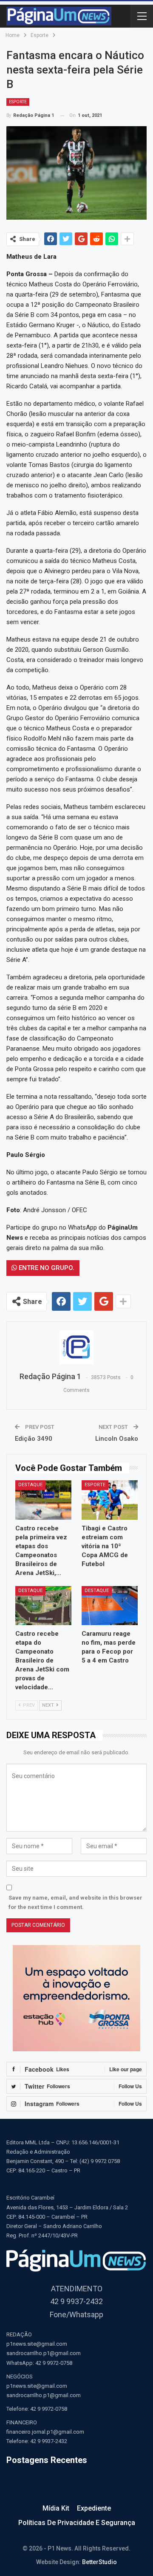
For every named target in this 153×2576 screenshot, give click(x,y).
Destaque (30, 1485)
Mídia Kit (56, 2508)
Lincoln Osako (117, 1439)
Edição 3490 (34, 1439)
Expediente (94, 2508)
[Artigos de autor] (76, 1347)
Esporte (18, 102)
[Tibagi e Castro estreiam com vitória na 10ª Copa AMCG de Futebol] (110, 1500)
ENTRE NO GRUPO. (46, 1268)
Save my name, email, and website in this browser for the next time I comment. (75, 1902)
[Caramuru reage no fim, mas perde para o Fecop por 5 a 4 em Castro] (110, 1606)
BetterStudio (99, 2562)
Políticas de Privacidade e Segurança (77, 2523)
